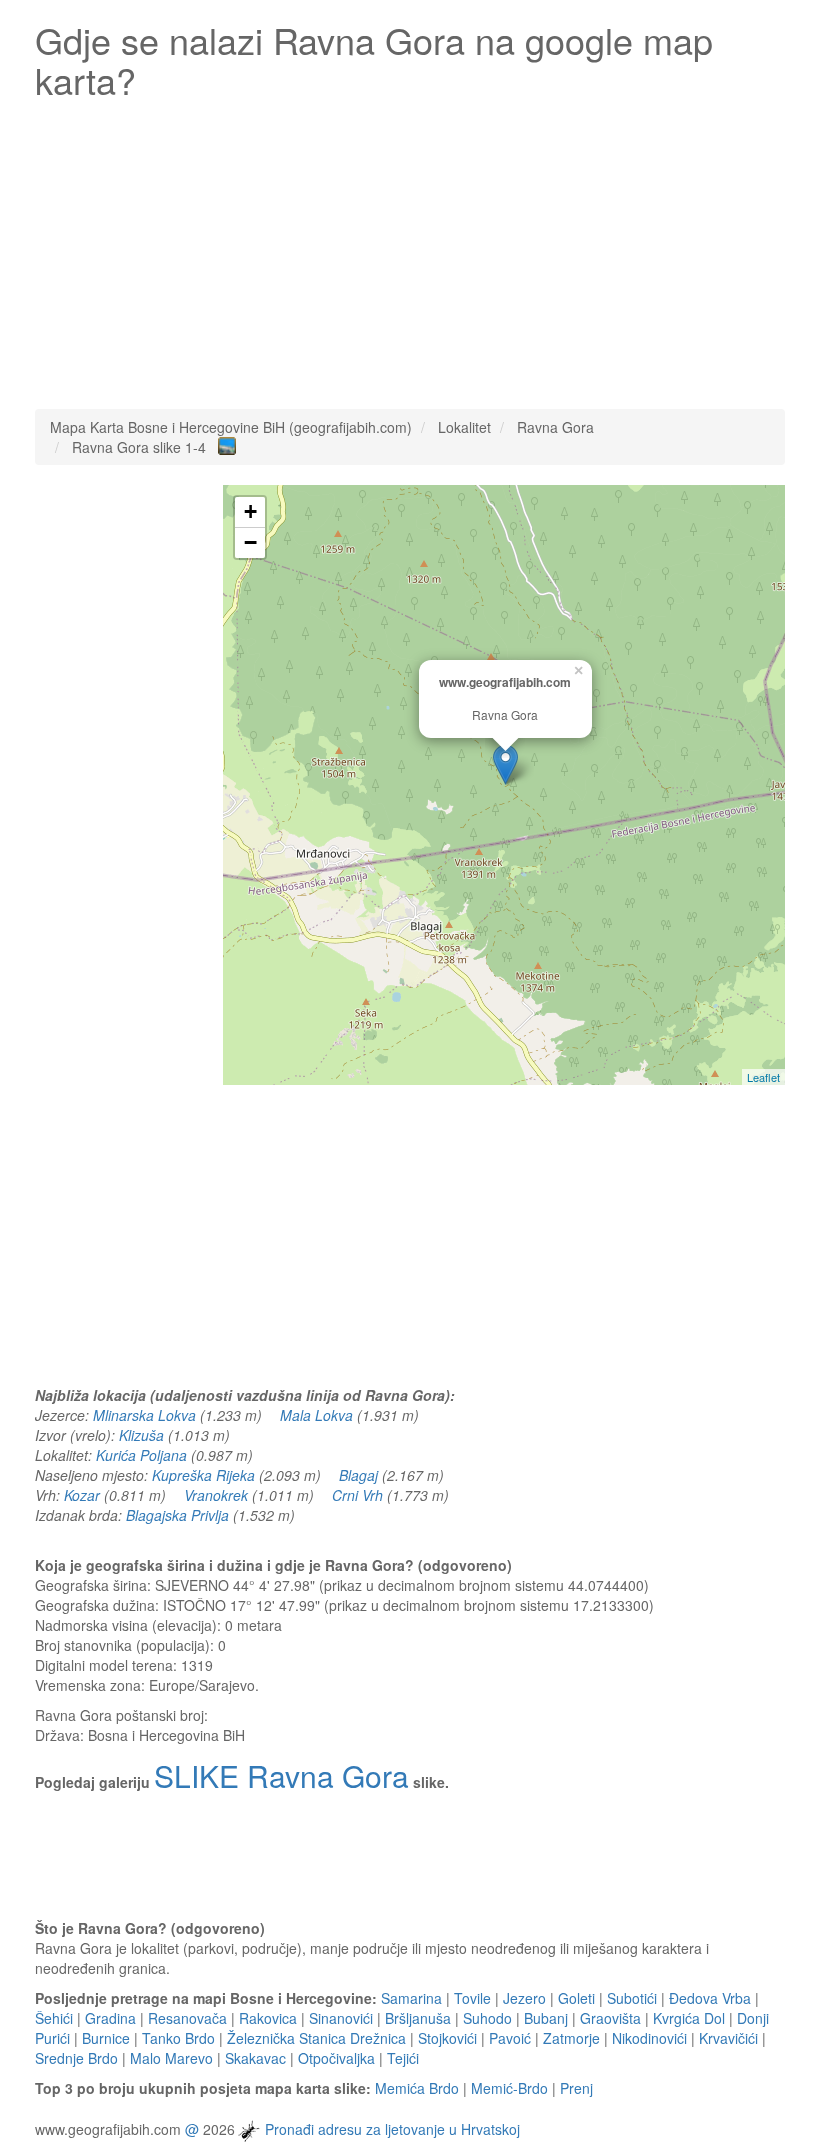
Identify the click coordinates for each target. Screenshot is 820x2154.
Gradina (110, 2018)
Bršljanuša (418, 2018)
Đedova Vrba (710, 1998)
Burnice (106, 2038)
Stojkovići (447, 2038)
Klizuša (141, 1435)
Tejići (403, 2058)
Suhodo (487, 2018)
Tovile (472, 1998)
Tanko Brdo (178, 2038)
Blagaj (358, 1475)
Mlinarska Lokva (144, 1415)
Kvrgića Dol (689, 2018)
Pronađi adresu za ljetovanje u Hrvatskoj (392, 2129)
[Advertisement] (410, 249)
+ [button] (250, 511)
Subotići (632, 1998)
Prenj (576, 2088)
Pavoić (510, 2038)
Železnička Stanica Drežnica (316, 2038)
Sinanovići (341, 2018)
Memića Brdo (417, 2088)
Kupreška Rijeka (203, 1475)
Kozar (82, 1495)
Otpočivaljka (336, 2058)
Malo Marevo (171, 2058)
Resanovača (187, 2018)
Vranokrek (216, 1495)
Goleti (576, 1998)
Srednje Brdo (76, 2058)
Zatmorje (571, 2038)
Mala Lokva (316, 1415)
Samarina (411, 1998)
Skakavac (255, 2058)
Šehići (54, 2018)
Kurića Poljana (141, 1455)
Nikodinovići (649, 2038)
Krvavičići (728, 2038)
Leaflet (763, 1077)
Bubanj (546, 2018)
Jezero (524, 1998)
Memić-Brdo (509, 2088)
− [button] (250, 542)
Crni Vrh (357, 1495)
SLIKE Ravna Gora (281, 1775)
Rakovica (268, 2018)
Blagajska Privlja (177, 1515)
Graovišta (610, 2018)
